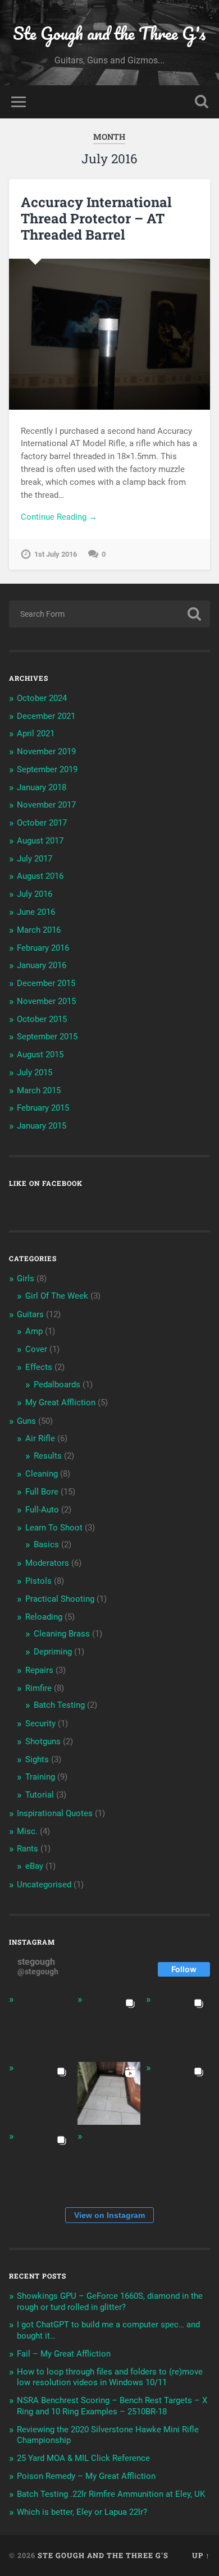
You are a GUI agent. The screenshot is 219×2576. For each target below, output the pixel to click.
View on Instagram (109, 2215)
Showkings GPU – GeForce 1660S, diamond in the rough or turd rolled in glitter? (110, 2302)
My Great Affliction (60, 1402)
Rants (28, 1849)
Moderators (47, 1563)
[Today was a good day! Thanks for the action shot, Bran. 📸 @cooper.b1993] (40, 2162)
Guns (26, 1421)
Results (48, 1456)
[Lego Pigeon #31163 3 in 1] (40, 2025)
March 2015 (39, 1090)
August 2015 (40, 1055)
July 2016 (35, 894)
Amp (34, 1331)
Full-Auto (42, 1510)
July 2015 (35, 1072)
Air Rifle (40, 1438)
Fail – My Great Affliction (64, 2354)
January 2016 (42, 965)
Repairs (39, 1670)
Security (40, 1724)
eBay (34, 1866)
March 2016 (39, 930)
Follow (184, 1969)
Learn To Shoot (54, 1528)
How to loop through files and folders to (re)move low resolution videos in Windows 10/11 (110, 2377)
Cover (36, 1349)
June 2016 (36, 912)
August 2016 (40, 876)
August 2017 (40, 841)
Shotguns (43, 1741)
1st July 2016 (56, 554)
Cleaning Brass (62, 1634)
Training (40, 1777)
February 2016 (43, 948)
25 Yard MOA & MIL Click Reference (83, 2458)
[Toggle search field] (202, 102)
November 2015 (46, 1001)
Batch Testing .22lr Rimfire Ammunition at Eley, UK (111, 2494)
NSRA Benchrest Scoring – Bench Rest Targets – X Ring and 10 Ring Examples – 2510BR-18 (112, 2406)
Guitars (30, 1314)
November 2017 (46, 805)
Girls (26, 1278)
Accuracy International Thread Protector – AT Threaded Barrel (96, 218)
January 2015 (42, 1126)
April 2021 (36, 734)
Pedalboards (57, 1385)
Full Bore (42, 1492)
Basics (46, 1544)
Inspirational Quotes (55, 1813)
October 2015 (42, 1019)
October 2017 (42, 823)
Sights (37, 1759)
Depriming (53, 1652)
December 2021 (46, 716)
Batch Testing (59, 1705)
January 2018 (42, 787)
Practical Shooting (60, 1599)
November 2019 (46, 751)
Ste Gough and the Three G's (109, 33)
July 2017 (35, 859)
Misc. (27, 1831)
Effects (39, 1367)
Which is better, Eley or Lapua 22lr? (82, 2512)
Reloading (44, 1617)
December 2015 (46, 983)
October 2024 (42, 698)
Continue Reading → (59, 517)
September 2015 (47, 1037)
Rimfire (38, 1688)
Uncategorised (44, 1885)
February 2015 (43, 1108)
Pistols (38, 1581)
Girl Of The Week (57, 1296)
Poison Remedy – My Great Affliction (86, 2476)
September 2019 (47, 769)
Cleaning (42, 1474)
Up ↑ (201, 2555)
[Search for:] (110, 614)
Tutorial (40, 1795)
